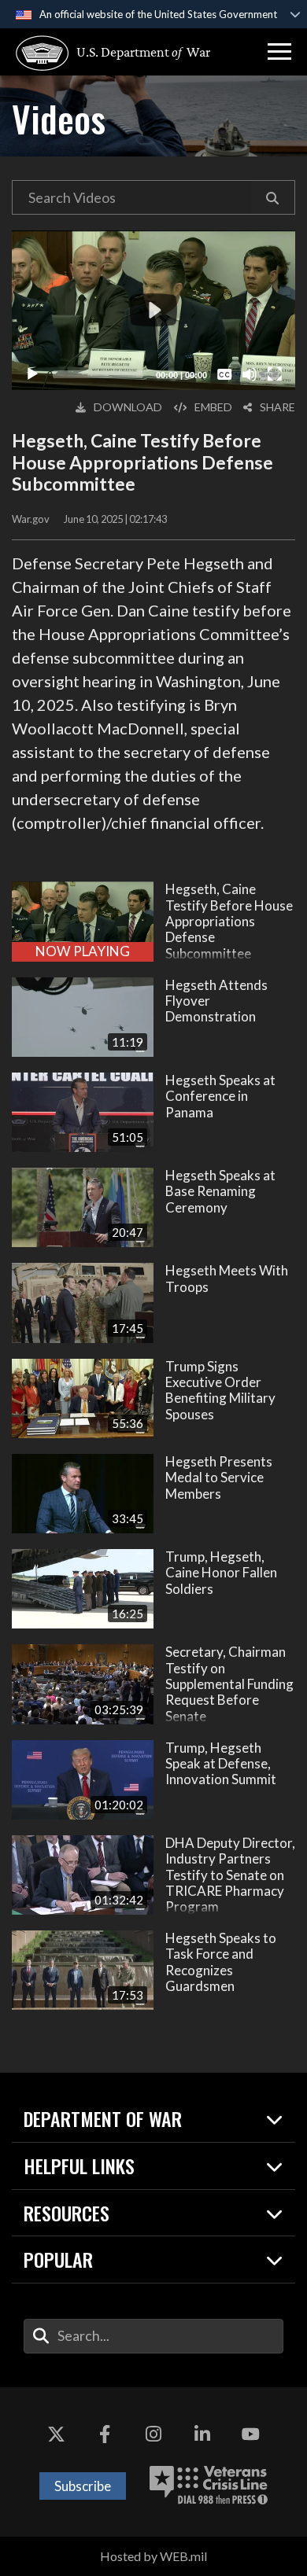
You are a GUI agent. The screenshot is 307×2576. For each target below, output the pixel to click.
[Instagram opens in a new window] (153, 2434)
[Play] (32, 374)
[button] (279, 52)
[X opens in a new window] (57, 2434)
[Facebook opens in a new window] (105, 2434)
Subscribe (83, 2486)
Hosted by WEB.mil (153, 2556)
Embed (213, 407)
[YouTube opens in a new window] (250, 2434)
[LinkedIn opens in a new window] (202, 2434)
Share (277, 407)
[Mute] (250, 374)
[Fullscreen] (275, 374)
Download (128, 407)
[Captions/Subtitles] (224, 374)
